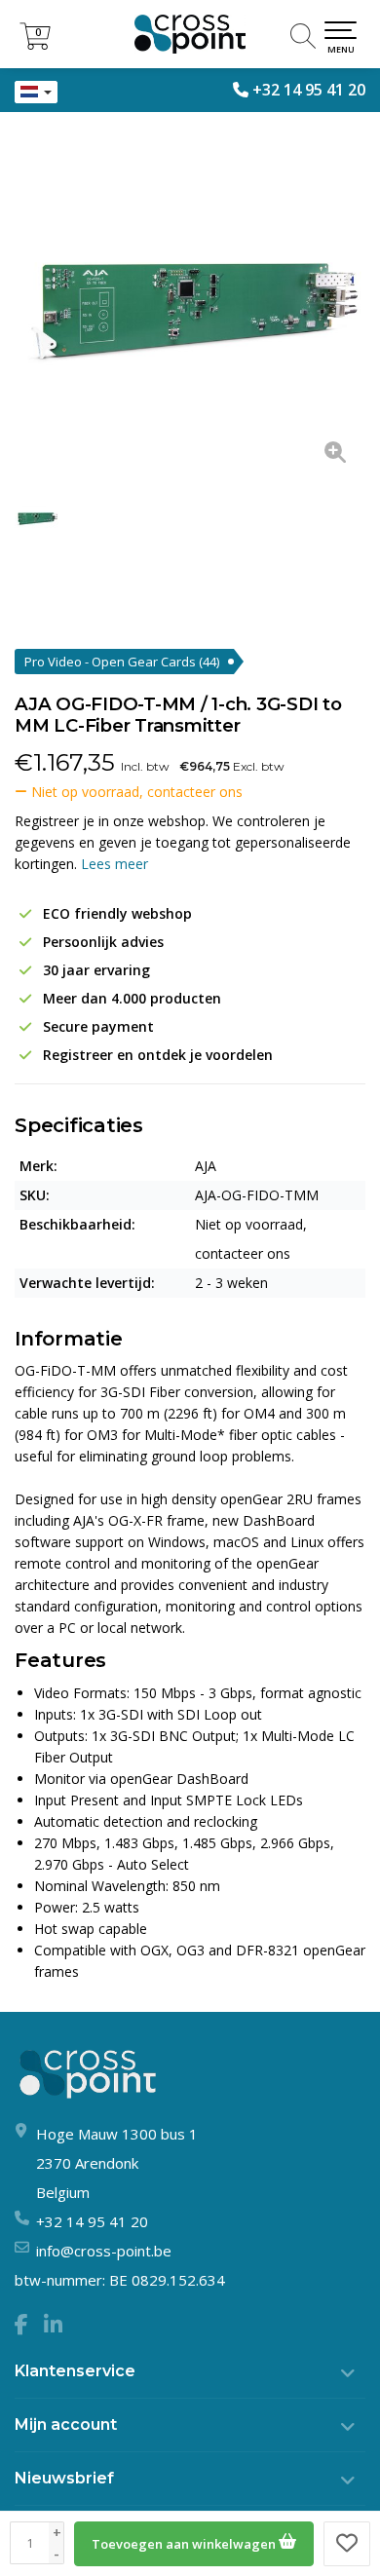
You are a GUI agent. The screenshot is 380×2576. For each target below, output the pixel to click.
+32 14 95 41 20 (309, 90)
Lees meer (114, 864)
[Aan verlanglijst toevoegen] (347, 2544)
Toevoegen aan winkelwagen (185, 2544)
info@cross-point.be (104, 2251)
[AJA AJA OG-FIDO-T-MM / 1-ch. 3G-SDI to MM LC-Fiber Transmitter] (190, 307)
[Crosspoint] (190, 34)
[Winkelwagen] (35, 44)
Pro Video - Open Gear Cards (122, 662)
